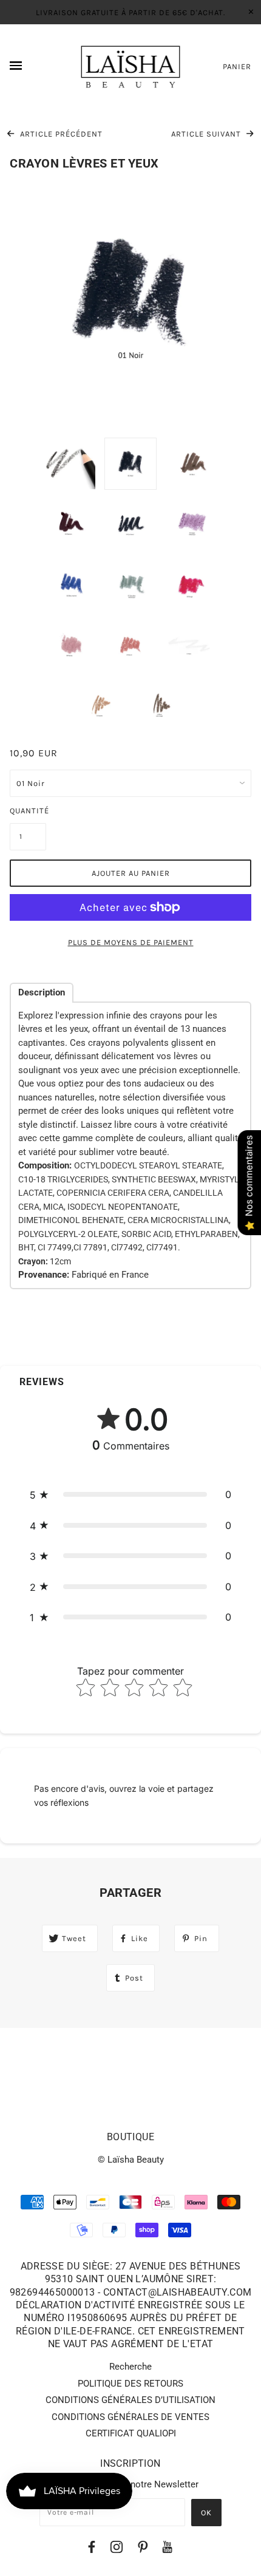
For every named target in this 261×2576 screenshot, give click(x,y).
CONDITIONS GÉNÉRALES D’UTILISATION (130, 2400)
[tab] (42, 993)
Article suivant (207, 134)
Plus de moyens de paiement (131, 942)
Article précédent (60, 134)
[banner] (131, 67)
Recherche (130, 2367)
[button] (130, 1495)
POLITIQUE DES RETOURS (130, 2384)
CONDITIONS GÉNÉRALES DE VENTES (130, 2417)
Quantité (28, 811)
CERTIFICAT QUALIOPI (131, 2433)
